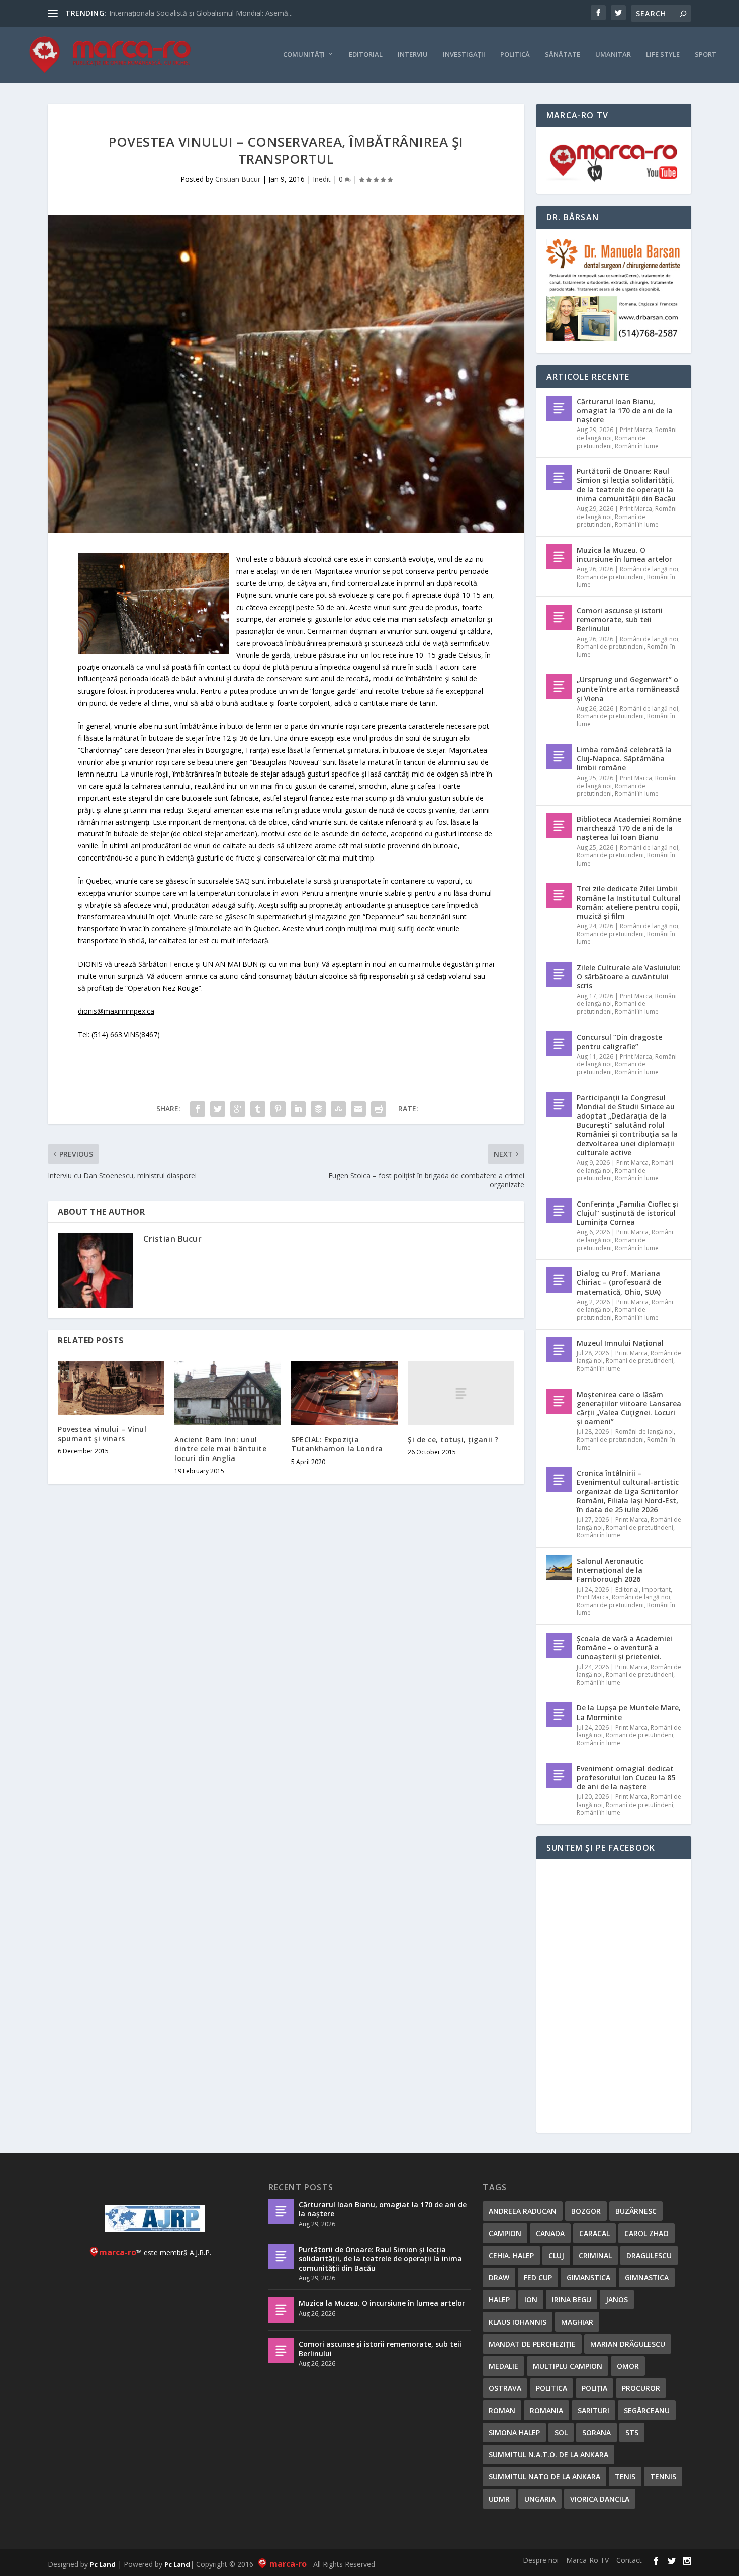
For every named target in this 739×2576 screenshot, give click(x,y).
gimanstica (588, 2278)
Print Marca (636, 430)
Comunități (304, 55)
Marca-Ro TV (587, 2560)
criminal (595, 2255)
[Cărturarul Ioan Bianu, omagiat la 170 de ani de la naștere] (559, 408)
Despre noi (541, 2560)
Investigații (464, 55)
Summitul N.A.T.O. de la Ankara (548, 2455)
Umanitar (613, 55)
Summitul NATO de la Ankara (544, 2477)
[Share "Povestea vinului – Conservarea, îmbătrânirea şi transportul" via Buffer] (318, 1109)
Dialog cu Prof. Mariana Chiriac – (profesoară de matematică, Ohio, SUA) (619, 1282)
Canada (550, 2233)
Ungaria (540, 2499)
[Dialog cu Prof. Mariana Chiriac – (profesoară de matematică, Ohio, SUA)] (559, 1280)
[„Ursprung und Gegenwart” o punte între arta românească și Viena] (559, 686)
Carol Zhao (646, 2233)
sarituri (593, 2410)
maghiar (577, 2322)
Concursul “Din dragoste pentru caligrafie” (619, 1041)
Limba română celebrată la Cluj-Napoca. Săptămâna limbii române (624, 759)
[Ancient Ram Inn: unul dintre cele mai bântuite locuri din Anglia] (228, 1393)
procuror (641, 2388)
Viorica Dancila (600, 2499)
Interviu (413, 55)
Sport (706, 55)
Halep (499, 2300)
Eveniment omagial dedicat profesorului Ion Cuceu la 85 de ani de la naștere (626, 1778)
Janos (617, 2300)
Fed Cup (538, 2278)
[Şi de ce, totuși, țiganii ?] (461, 1393)
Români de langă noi (649, 569)
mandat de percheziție (532, 2344)
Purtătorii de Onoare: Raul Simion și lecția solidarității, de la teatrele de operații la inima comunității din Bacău (626, 485)
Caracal (594, 2233)
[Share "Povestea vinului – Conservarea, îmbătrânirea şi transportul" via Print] (379, 1109)
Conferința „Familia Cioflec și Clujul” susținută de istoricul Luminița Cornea (627, 1213)
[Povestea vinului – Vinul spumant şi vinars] (111, 1388)
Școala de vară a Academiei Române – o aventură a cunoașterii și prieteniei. (624, 1647)
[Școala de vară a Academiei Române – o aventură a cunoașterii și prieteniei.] (559, 1645)
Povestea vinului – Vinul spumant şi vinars (102, 1434)
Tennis (663, 2477)
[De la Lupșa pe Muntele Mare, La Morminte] (559, 1714)
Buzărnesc (636, 2211)
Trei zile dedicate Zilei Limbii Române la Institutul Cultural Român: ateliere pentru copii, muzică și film (629, 902)
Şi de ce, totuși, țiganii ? (453, 1440)
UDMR (499, 2499)
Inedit (322, 179)
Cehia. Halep (511, 2255)
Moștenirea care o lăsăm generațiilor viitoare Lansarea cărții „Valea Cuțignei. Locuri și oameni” (629, 1408)
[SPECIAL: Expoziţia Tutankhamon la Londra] (344, 1393)
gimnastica (647, 2278)
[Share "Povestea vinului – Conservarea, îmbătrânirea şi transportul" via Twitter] (218, 1109)
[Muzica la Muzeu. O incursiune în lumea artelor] (559, 557)
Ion (531, 2300)
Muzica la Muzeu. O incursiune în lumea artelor (624, 554)
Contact (629, 2560)
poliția (594, 2388)
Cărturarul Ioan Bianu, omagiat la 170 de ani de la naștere (625, 411)
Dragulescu (649, 2255)
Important (656, 1590)
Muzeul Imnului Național (620, 1343)
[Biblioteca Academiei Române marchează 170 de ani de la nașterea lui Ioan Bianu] (559, 826)
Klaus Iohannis (518, 2322)
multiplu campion (568, 2366)
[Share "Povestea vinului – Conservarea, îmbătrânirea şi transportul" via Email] (358, 1109)
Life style (663, 55)
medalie (503, 2366)
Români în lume (637, 446)
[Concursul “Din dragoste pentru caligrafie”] (559, 1044)
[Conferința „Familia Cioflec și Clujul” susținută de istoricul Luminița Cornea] (559, 1211)
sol (561, 2432)
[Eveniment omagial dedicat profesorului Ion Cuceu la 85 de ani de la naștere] (559, 1775)
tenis (625, 2477)
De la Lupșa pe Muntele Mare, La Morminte (629, 1712)
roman (502, 2410)
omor (628, 2366)
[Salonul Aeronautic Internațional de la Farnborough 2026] (559, 1568)
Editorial (366, 55)
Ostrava (505, 2388)
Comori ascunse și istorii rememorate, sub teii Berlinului (620, 619)
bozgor (586, 2211)
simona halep (514, 2432)
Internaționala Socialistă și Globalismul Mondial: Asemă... (201, 13)
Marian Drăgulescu (628, 2344)
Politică (515, 55)
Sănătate (563, 55)
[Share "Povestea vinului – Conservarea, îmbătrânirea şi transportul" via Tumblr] (258, 1109)
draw (499, 2278)
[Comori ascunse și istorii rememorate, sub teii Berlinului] (559, 617)
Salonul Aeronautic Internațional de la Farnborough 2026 (610, 1570)
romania (546, 2410)
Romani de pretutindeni (611, 442)
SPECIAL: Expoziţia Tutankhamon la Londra (337, 1444)
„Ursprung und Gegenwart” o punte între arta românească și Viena (628, 689)
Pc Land (103, 2564)
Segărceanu (647, 2410)
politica (551, 2388)
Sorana (596, 2432)
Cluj (556, 2255)
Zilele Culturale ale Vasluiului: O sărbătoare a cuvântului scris (629, 976)
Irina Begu (572, 2300)
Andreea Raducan (523, 2211)
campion (505, 2233)
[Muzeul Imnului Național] (559, 1350)
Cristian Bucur (238, 179)
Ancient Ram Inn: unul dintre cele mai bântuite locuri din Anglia (220, 1449)
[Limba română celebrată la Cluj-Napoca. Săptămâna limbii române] (559, 756)
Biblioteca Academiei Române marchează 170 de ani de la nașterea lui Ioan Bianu (629, 828)
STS (632, 2432)
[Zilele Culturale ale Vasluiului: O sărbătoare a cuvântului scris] (559, 974)
